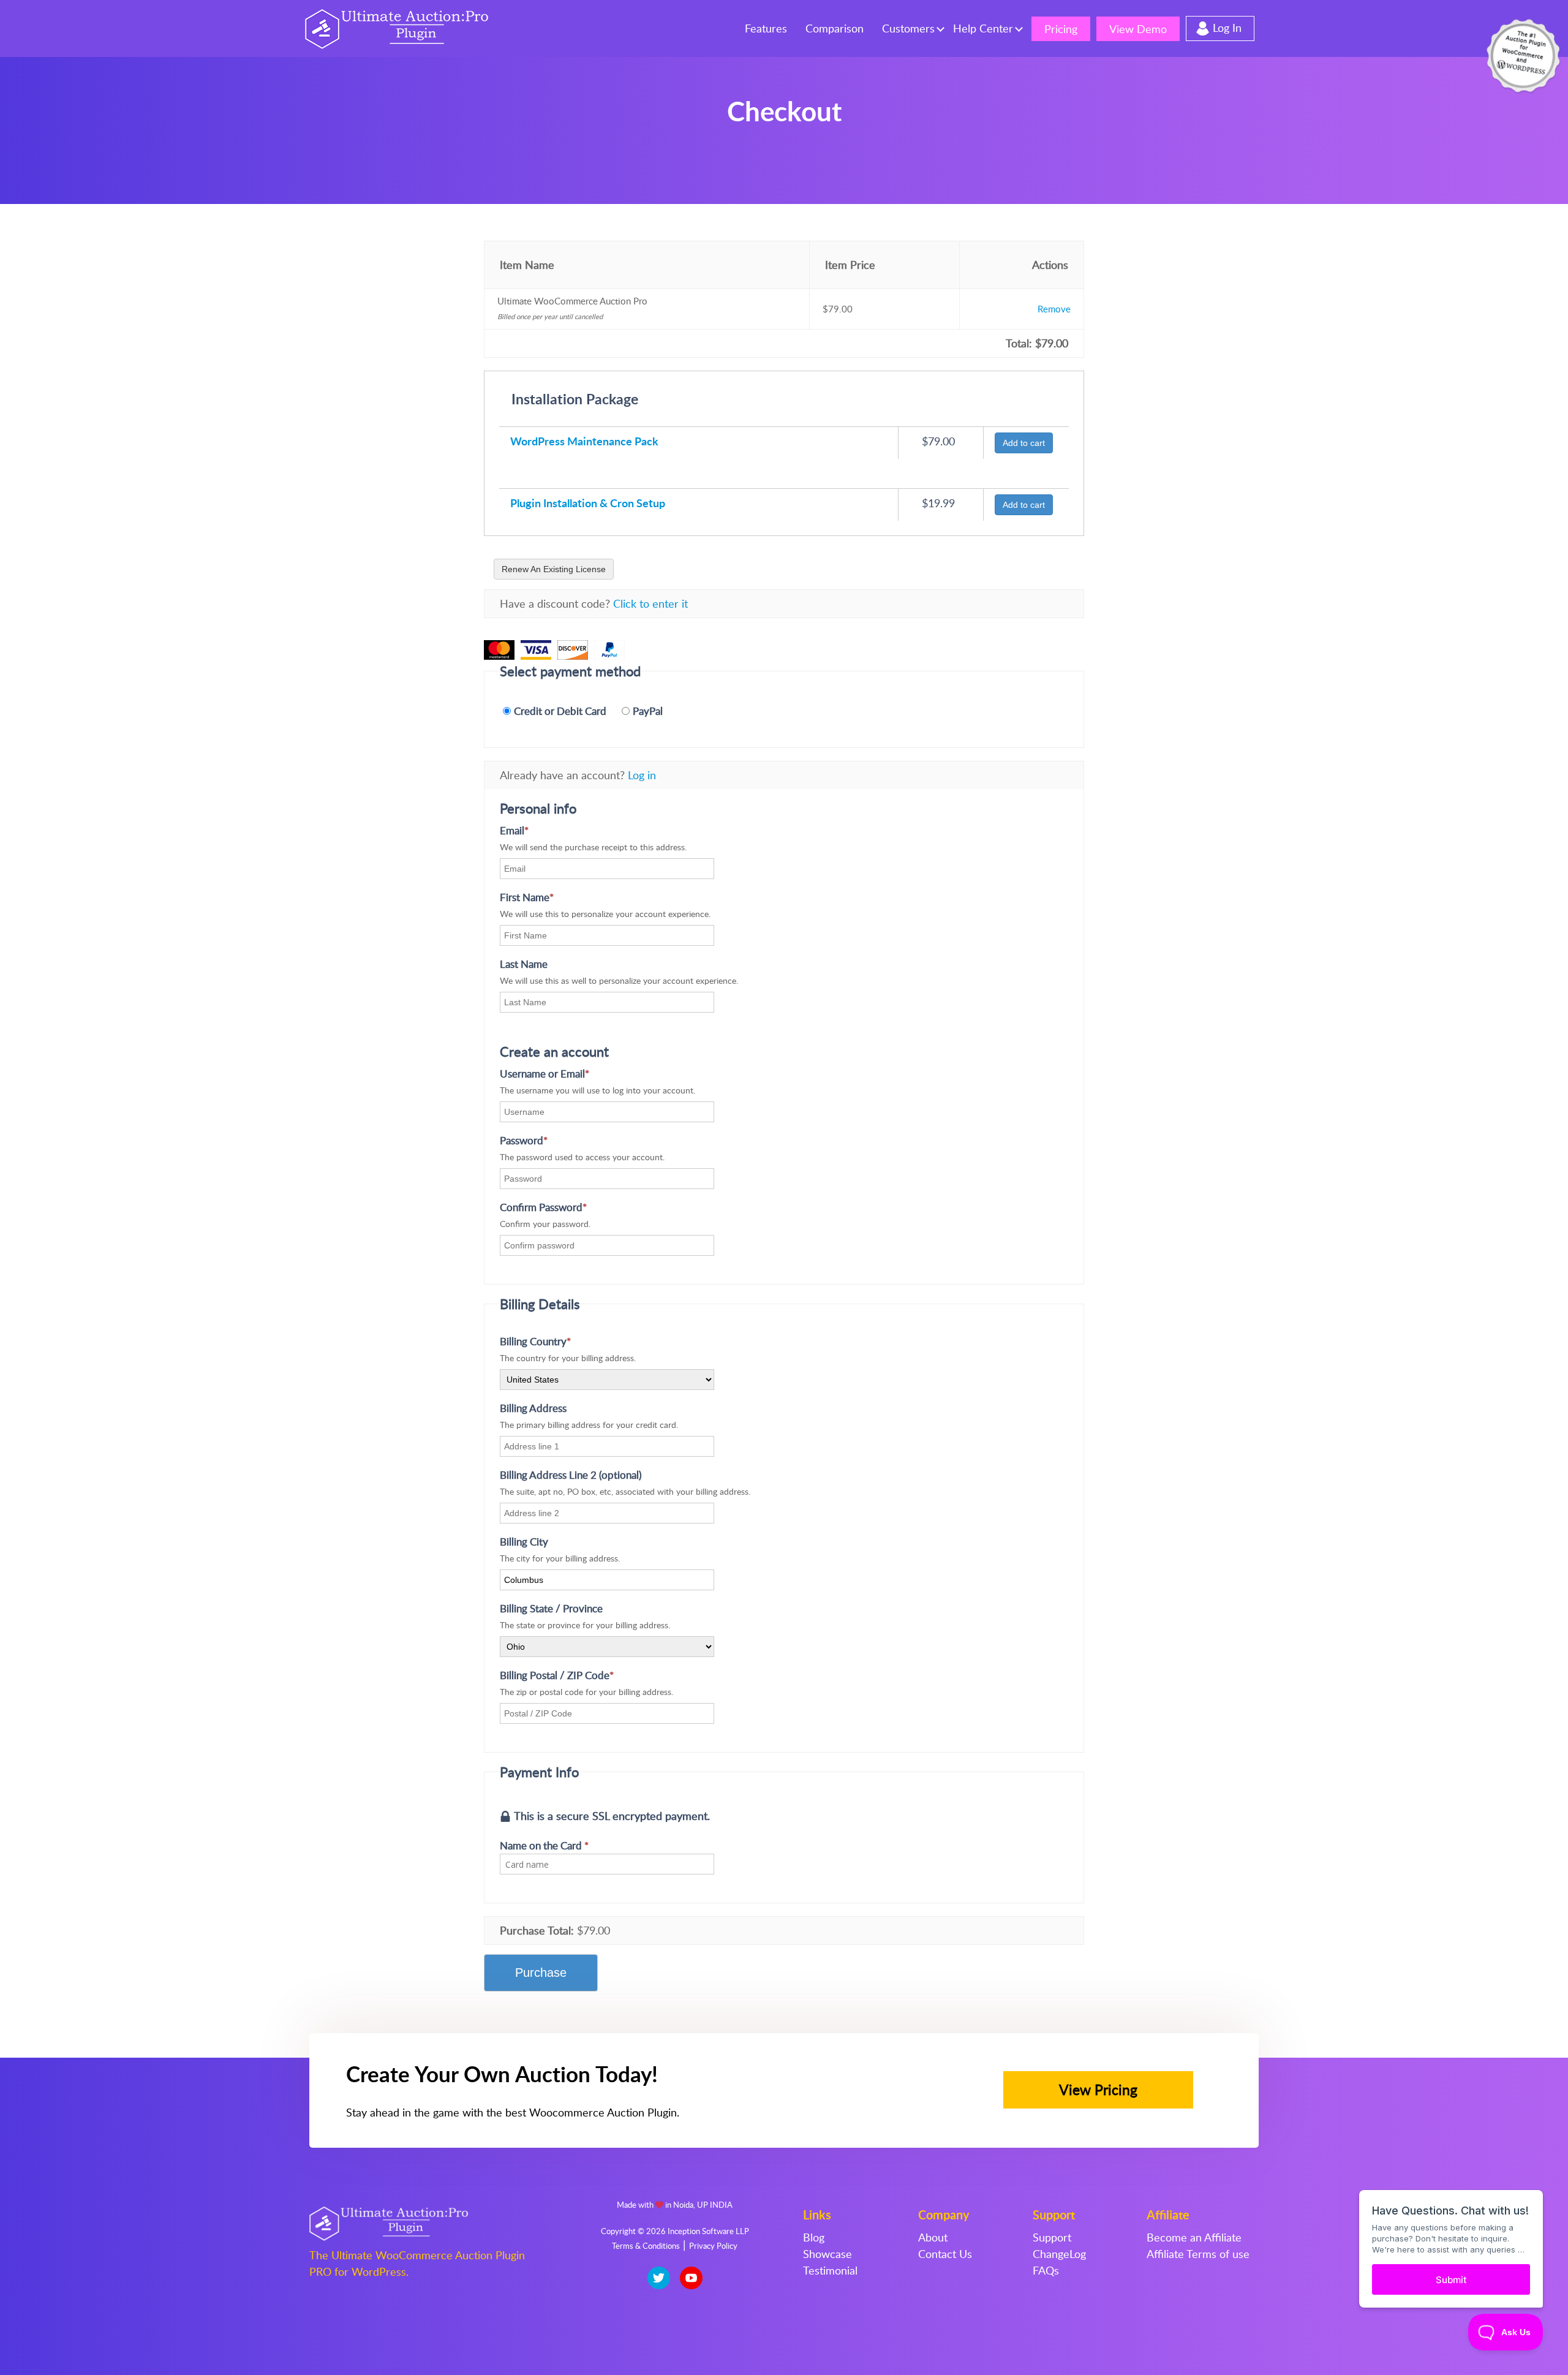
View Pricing (1098, 2090)
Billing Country (556, 1341)
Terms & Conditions (646, 2246)
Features (766, 28)
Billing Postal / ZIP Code (577, 1675)
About (933, 2237)
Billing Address (533, 1408)
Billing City (524, 1542)
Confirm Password (563, 1207)
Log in (642, 775)
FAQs (1046, 2270)
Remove (1054, 309)
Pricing (1061, 29)
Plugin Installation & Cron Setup (588, 503)
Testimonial (830, 2270)
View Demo (1138, 29)
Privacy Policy (713, 2246)
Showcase (827, 2254)
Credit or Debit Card (560, 711)
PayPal (648, 711)
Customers (908, 28)
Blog (814, 2237)
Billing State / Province (551, 1608)
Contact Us (945, 2254)
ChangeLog (1059, 2254)
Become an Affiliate (1194, 2237)
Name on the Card (544, 1845)
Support (1052, 2237)
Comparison (835, 28)
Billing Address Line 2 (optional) (571, 1475)
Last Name (524, 964)
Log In (1227, 28)
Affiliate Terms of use (1198, 2254)
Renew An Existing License (554, 569)
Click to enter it (650, 603)
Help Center (983, 28)
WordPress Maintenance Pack (584, 441)
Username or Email (565, 1074)
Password (544, 1140)
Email (534, 830)
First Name (547, 897)
